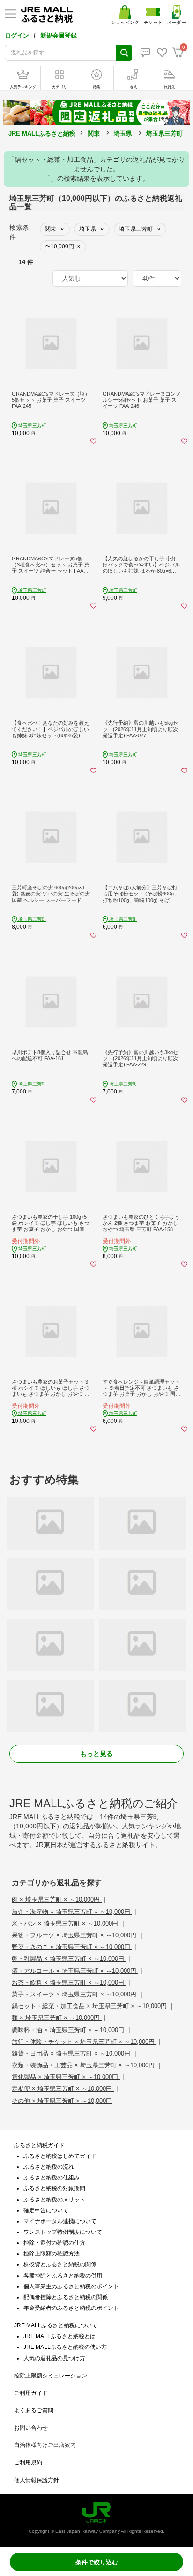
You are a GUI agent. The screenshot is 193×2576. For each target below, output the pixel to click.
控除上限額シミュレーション (51, 2376)
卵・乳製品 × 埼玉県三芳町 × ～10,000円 (69, 1959)
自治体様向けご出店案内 (45, 2445)
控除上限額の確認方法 (52, 2254)
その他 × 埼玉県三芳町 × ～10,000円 (62, 2101)
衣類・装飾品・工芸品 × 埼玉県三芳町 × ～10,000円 (84, 2065)
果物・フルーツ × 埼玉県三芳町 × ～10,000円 (75, 1935)
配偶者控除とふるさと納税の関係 (66, 2297)
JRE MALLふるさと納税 (42, 134)
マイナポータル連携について (60, 2221)
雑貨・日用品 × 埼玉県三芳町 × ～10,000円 (72, 2053)
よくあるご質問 (34, 2410)
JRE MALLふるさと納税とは (59, 2336)
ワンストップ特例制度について (63, 2232)
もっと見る (96, 1754)
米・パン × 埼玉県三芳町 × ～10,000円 (66, 1923)
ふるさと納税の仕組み (52, 2178)
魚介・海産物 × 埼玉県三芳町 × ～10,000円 (72, 1912)
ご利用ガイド (31, 2393)
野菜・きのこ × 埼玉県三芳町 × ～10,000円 (72, 1947)
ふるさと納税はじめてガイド (60, 2156)
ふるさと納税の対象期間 (54, 2188)
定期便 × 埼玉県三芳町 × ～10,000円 (63, 2089)
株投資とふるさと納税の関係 (60, 2264)
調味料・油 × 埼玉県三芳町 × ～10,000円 (69, 2030)
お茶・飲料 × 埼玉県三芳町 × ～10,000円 (69, 1983)
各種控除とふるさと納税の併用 (63, 2276)
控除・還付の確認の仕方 (54, 2243)
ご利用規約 (28, 2462)
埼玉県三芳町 (164, 134)
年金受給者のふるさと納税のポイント (71, 2308)
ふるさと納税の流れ (49, 2167)
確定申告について (46, 2210)
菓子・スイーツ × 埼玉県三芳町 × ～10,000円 (75, 1994)
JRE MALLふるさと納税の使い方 (65, 2347)
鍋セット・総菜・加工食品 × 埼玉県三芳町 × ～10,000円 (90, 2006)
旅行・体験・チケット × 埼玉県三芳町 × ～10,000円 (84, 2042)
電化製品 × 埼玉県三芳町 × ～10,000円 (66, 2077)
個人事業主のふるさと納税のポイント (71, 2286)
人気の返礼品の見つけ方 (54, 2358)
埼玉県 (123, 134)
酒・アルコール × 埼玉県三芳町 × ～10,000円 (75, 1971)
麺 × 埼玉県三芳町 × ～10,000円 (57, 2018)
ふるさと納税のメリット (54, 2200)
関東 (94, 134)
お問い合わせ (31, 2428)
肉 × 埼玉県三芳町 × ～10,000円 (57, 1900)
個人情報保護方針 (37, 2480)
